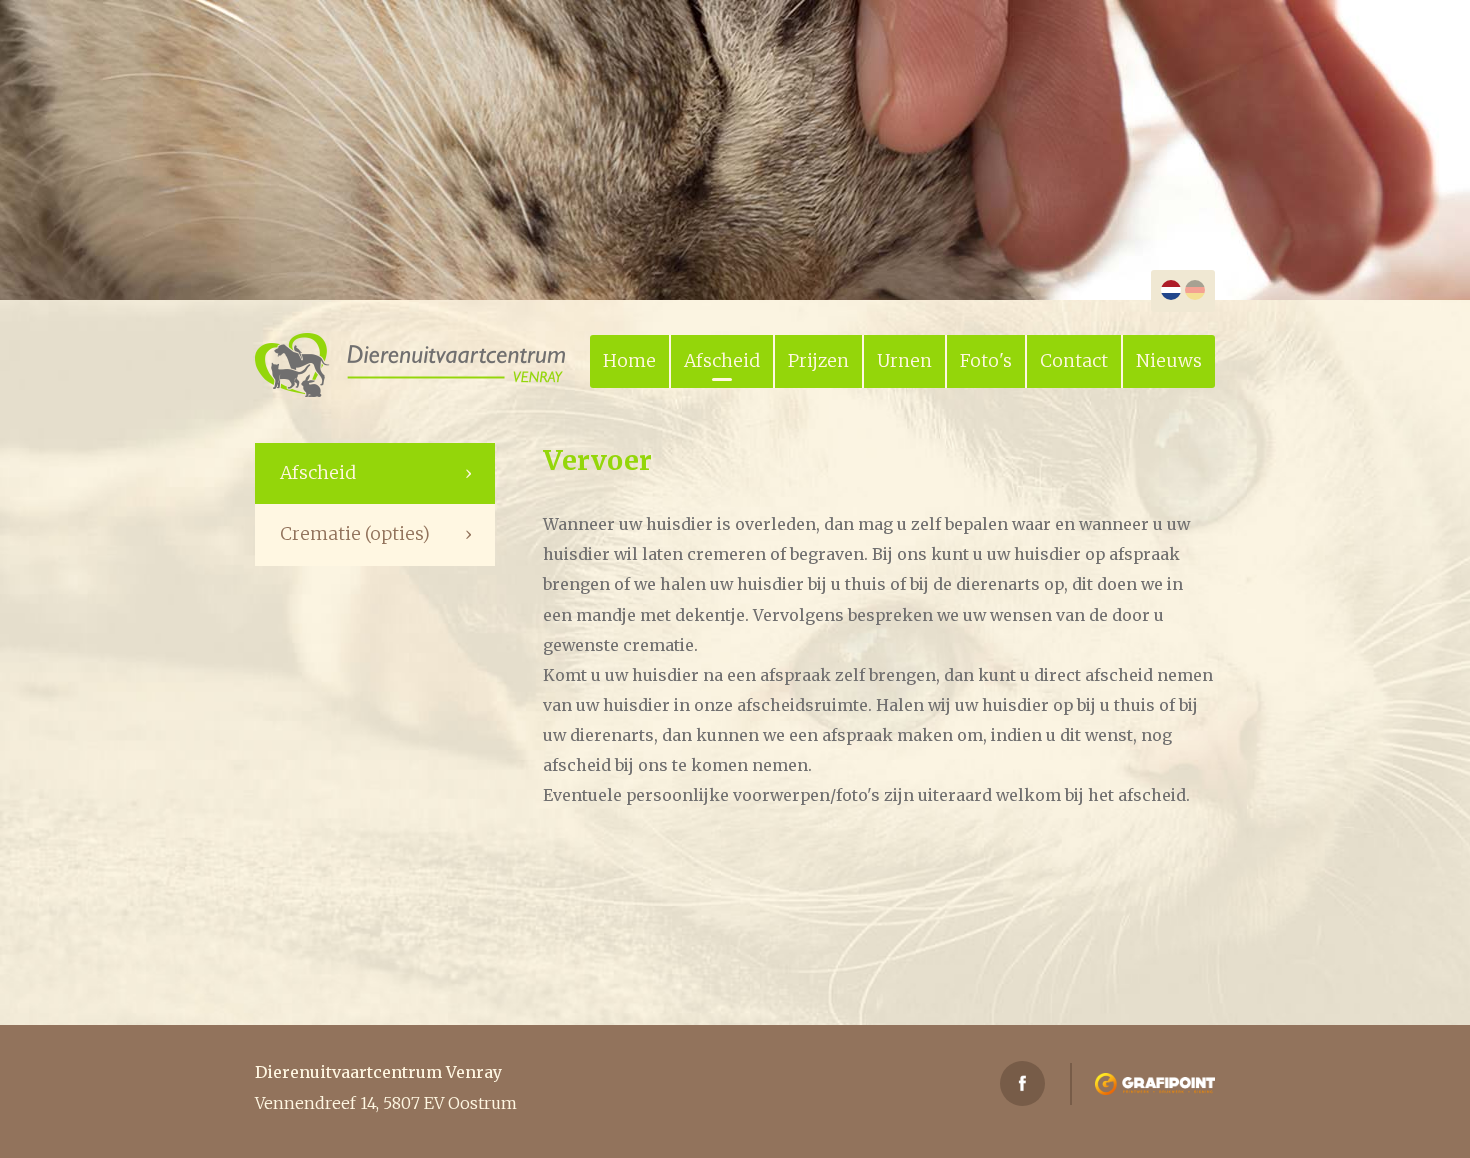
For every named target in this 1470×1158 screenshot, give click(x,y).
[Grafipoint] (1155, 1084)
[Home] (410, 365)
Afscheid (722, 361)
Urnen (904, 361)
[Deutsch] (1195, 290)
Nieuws (1169, 361)
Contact (1074, 361)
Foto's (986, 361)
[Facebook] (1022, 1083)
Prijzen (818, 361)
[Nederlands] (1171, 290)
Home (629, 361)
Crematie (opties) (355, 534)
